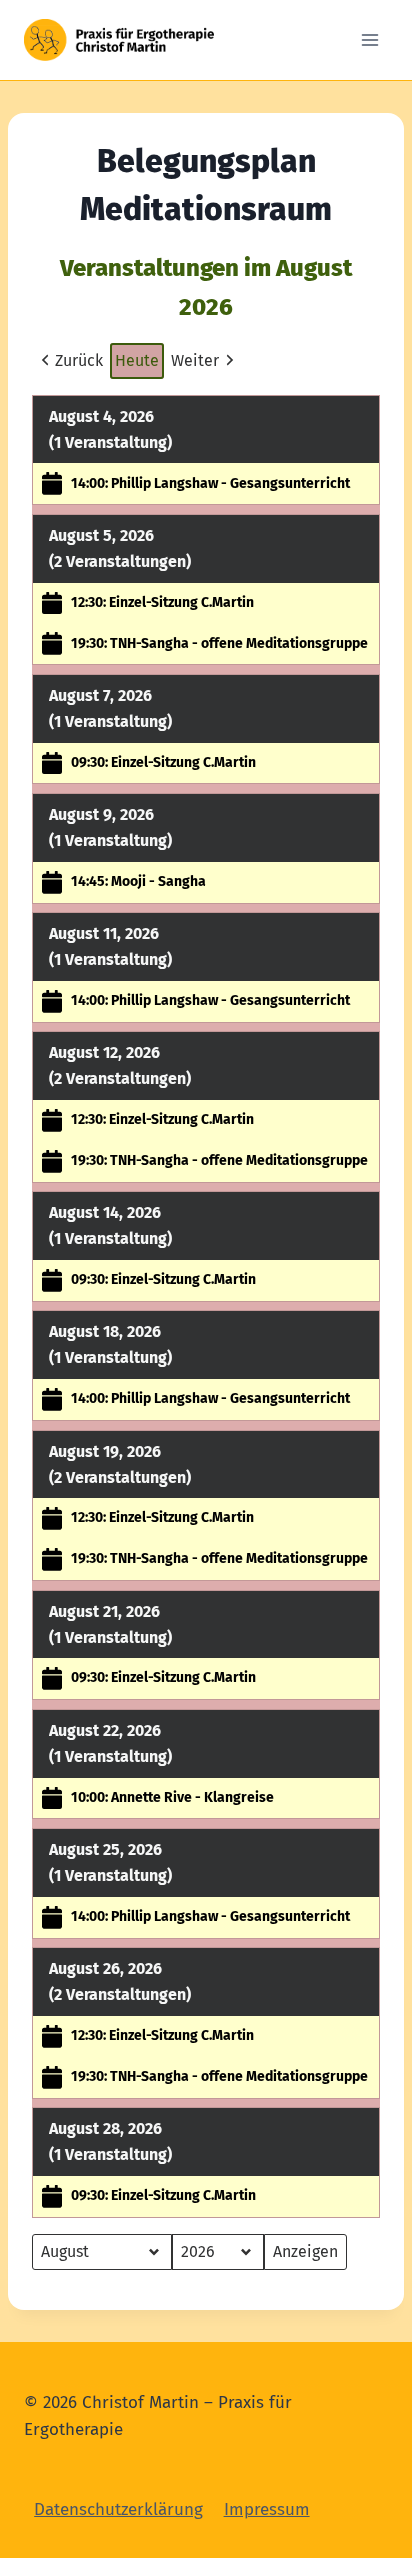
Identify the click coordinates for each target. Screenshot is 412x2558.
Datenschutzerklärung (118, 2509)
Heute (137, 360)
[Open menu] (369, 39)
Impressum (267, 2509)
